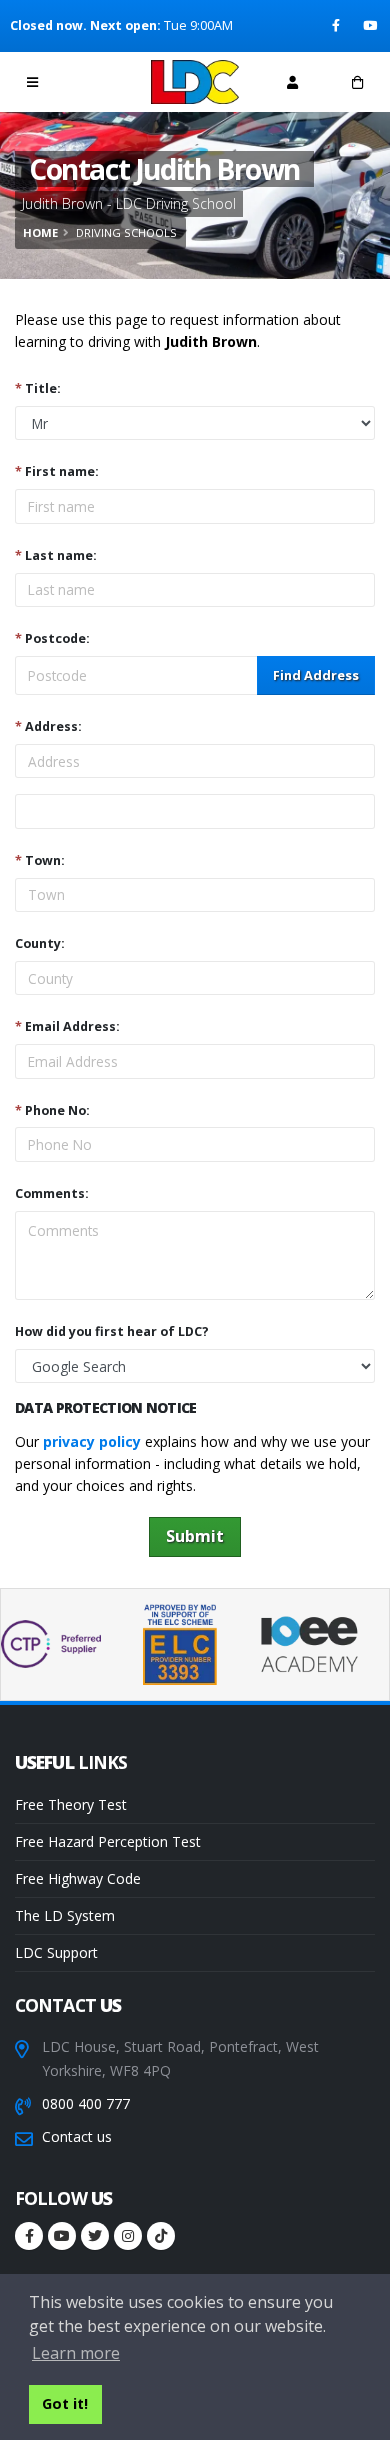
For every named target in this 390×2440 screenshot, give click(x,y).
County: (40, 943)
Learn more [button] (76, 2353)
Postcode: (52, 638)
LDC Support (56, 1952)
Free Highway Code (78, 1878)
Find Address (316, 675)
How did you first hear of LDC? (112, 1331)
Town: (40, 860)
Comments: (52, 1193)
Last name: (56, 555)
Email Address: (67, 1026)
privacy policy (92, 1441)
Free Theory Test (71, 1804)
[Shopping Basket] (357, 82)
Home (40, 232)
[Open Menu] (32, 82)
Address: (48, 726)
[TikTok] (161, 2236)
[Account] (292, 82)
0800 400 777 (86, 2103)
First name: (57, 471)
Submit (195, 1536)
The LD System (65, 1915)
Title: (38, 388)
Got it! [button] (65, 2403)
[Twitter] (95, 2236)
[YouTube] (371, 26)
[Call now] (98, 81)
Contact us (77, 2136)
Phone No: (52, 1110)
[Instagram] (128, 2236)
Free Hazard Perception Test (108, 1841)
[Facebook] (337, 26)
